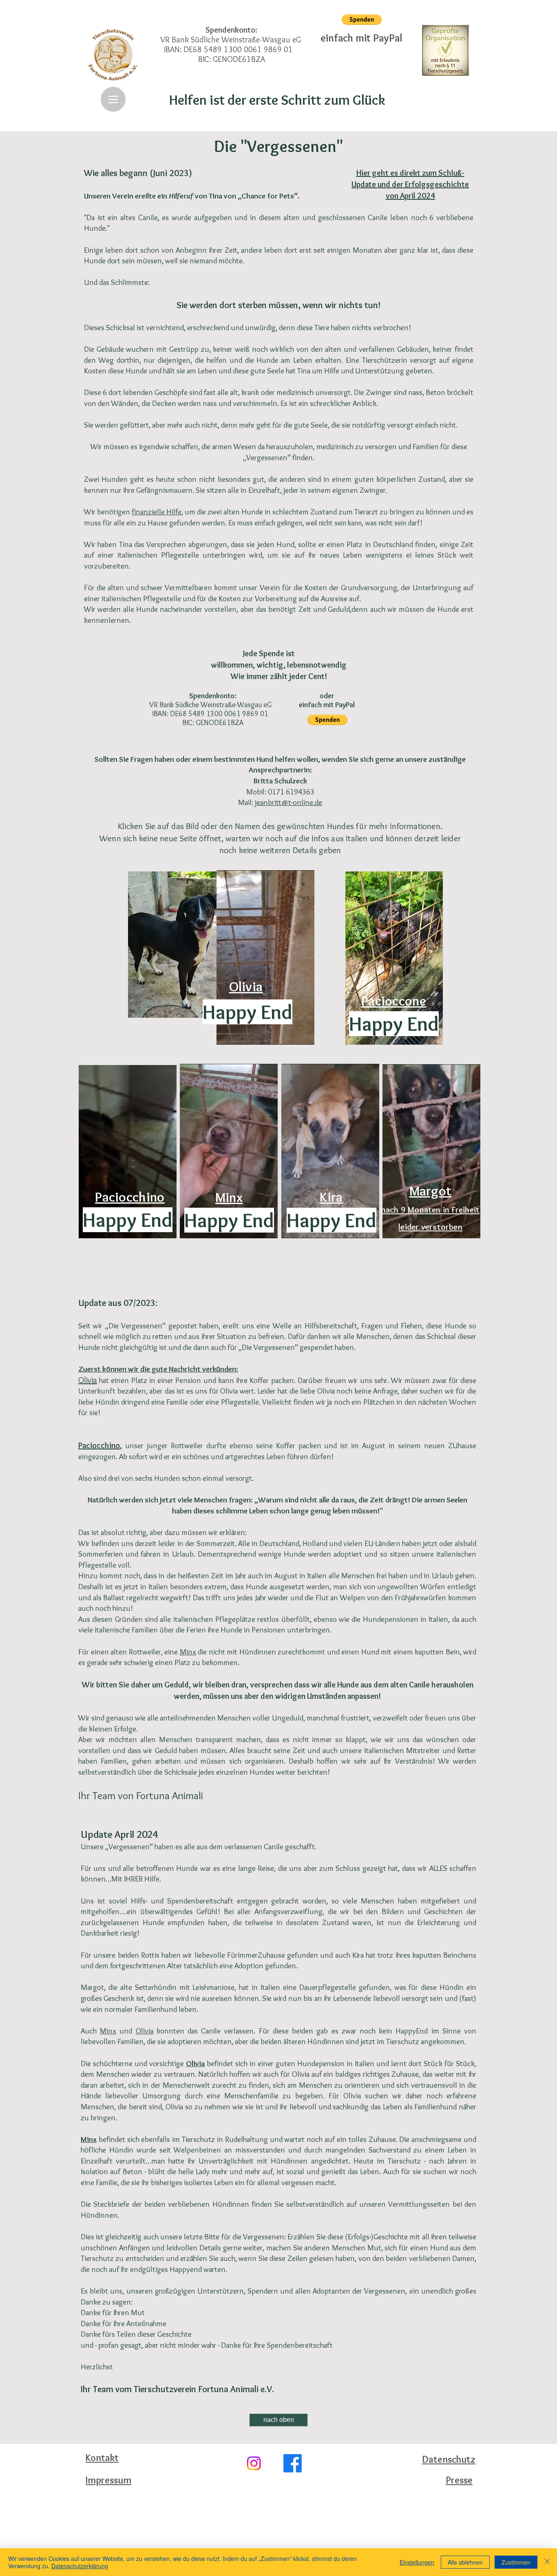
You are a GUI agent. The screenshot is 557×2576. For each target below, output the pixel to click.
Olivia (145, 2031)
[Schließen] (547, 2562)
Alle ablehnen (465, 2562)
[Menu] (113, 99)
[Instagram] (254, 2463)
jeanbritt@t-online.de (288, 802)
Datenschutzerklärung (80, 2566)
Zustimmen (516, 2562)
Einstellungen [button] (417, 2562)
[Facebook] (293, 2463)
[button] (362, 20)
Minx (188, 1652)
